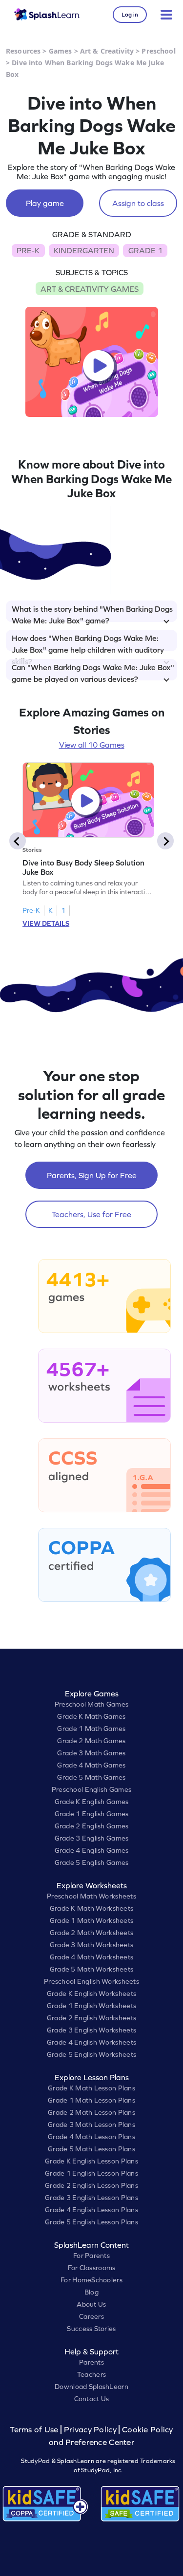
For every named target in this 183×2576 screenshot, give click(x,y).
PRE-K (28, 250)
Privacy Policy (90, 2430)
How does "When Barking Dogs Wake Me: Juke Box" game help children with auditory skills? (88, 642)
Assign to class (138, 203)
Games (61, 51)
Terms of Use (35, 2430)
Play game (45, 203)
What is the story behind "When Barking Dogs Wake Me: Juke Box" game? (92, 613)
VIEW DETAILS (46, 923)
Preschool (158, 51)
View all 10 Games (92, 745)
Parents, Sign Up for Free (92, 1175)
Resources (23, 51)
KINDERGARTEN (84, 250)
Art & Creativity (107, 51)
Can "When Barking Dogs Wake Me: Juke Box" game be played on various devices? (93, 672)
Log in (130, 15)
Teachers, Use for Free (91, 1214)
